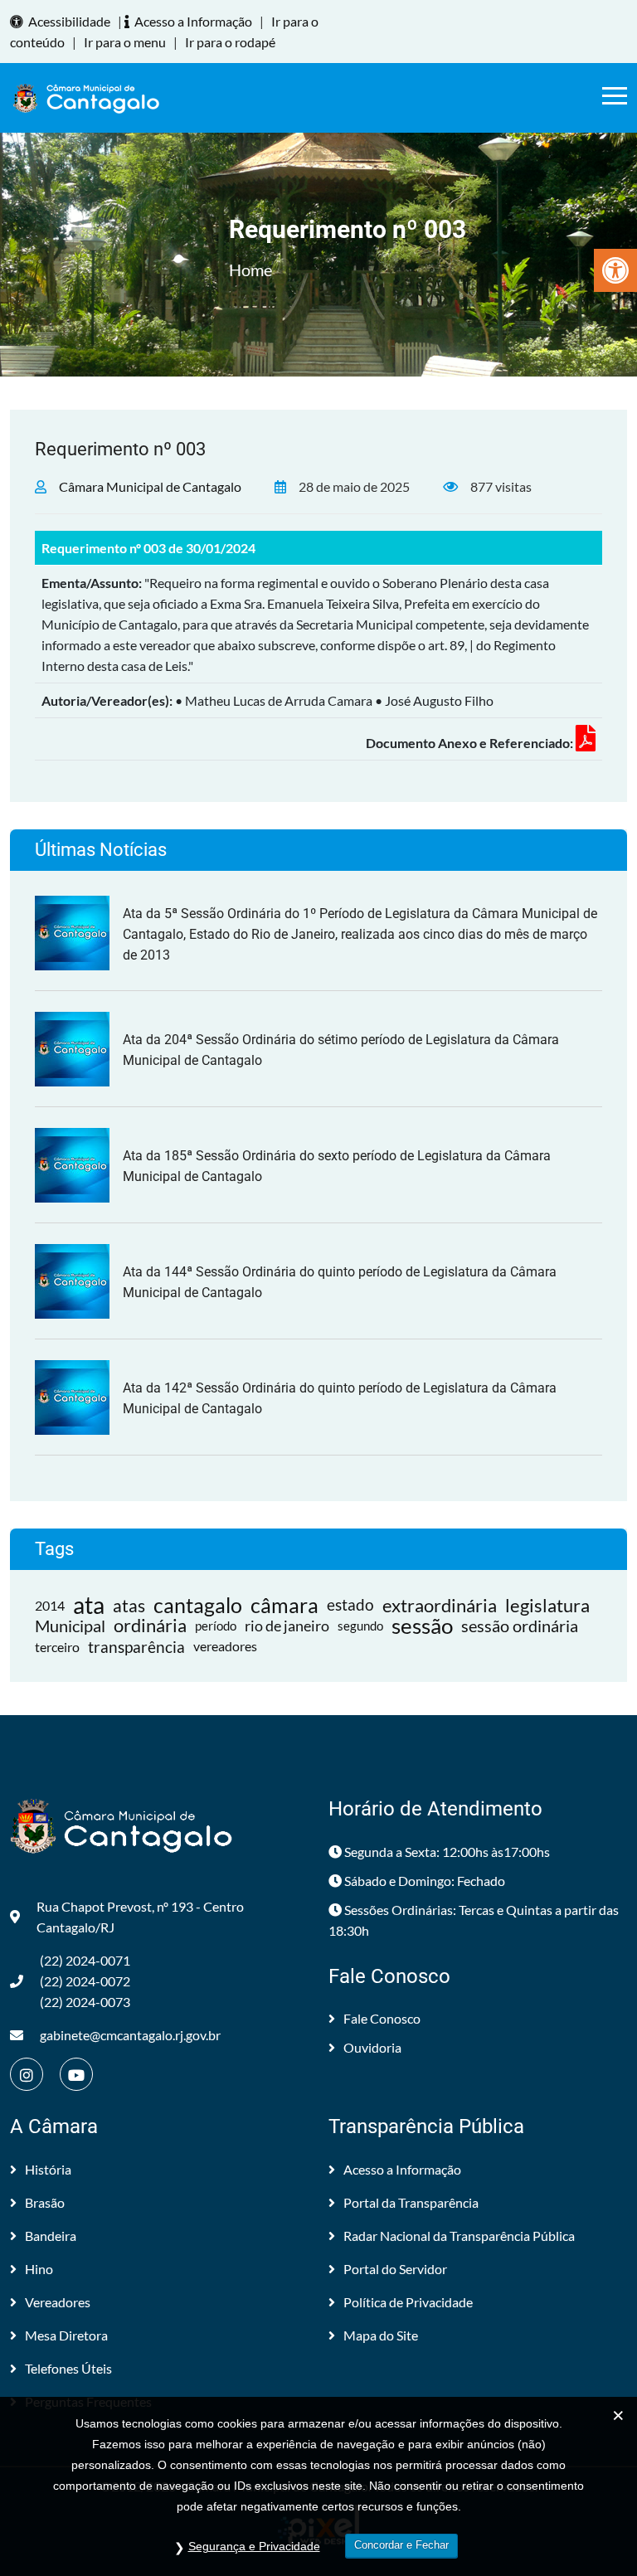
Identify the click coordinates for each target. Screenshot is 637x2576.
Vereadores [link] (58, 2302)
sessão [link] (422, 1626)
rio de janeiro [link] (287, 1626)
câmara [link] (284, 1605)
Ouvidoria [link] (372, 2047)
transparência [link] (136, 1647)
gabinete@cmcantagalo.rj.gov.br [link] (130, 2035)
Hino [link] (39, 2269)
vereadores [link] (225, 1646)
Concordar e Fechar (401, 2545)
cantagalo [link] (198, 1605)
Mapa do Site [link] (381, 2335)
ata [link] (89, 1605)
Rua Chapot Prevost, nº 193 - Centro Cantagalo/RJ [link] (140, 1917)
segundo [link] (360, 1626)
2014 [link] (50, 1605)
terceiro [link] (57, 1647)
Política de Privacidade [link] (408, 2302)
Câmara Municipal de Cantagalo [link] (150, 486)
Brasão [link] (45, 2202)
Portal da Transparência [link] (411, 2202)
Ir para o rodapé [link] (230, 42)
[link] (615, 270)
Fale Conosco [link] (382, 2018)
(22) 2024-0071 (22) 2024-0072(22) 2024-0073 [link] (85, 1981)
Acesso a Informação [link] (193, 21)
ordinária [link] (150, 1626)
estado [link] (350, 1605)
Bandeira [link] (51, 2236)
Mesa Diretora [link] (66, 2335)
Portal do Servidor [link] (395, 2269)
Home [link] (250, 270)
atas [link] (129, 1605)
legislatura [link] (547, 1605)
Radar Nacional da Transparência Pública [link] (459, 2236)
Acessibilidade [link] (69, 21)
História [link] (48, 2169)
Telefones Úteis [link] (68, 2368)
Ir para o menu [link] (125, 42)
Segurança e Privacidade (254, 2546)
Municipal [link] (70, 1626)
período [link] (216, 1626)
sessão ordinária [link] (520, 1626)
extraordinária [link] (440, 1605)
